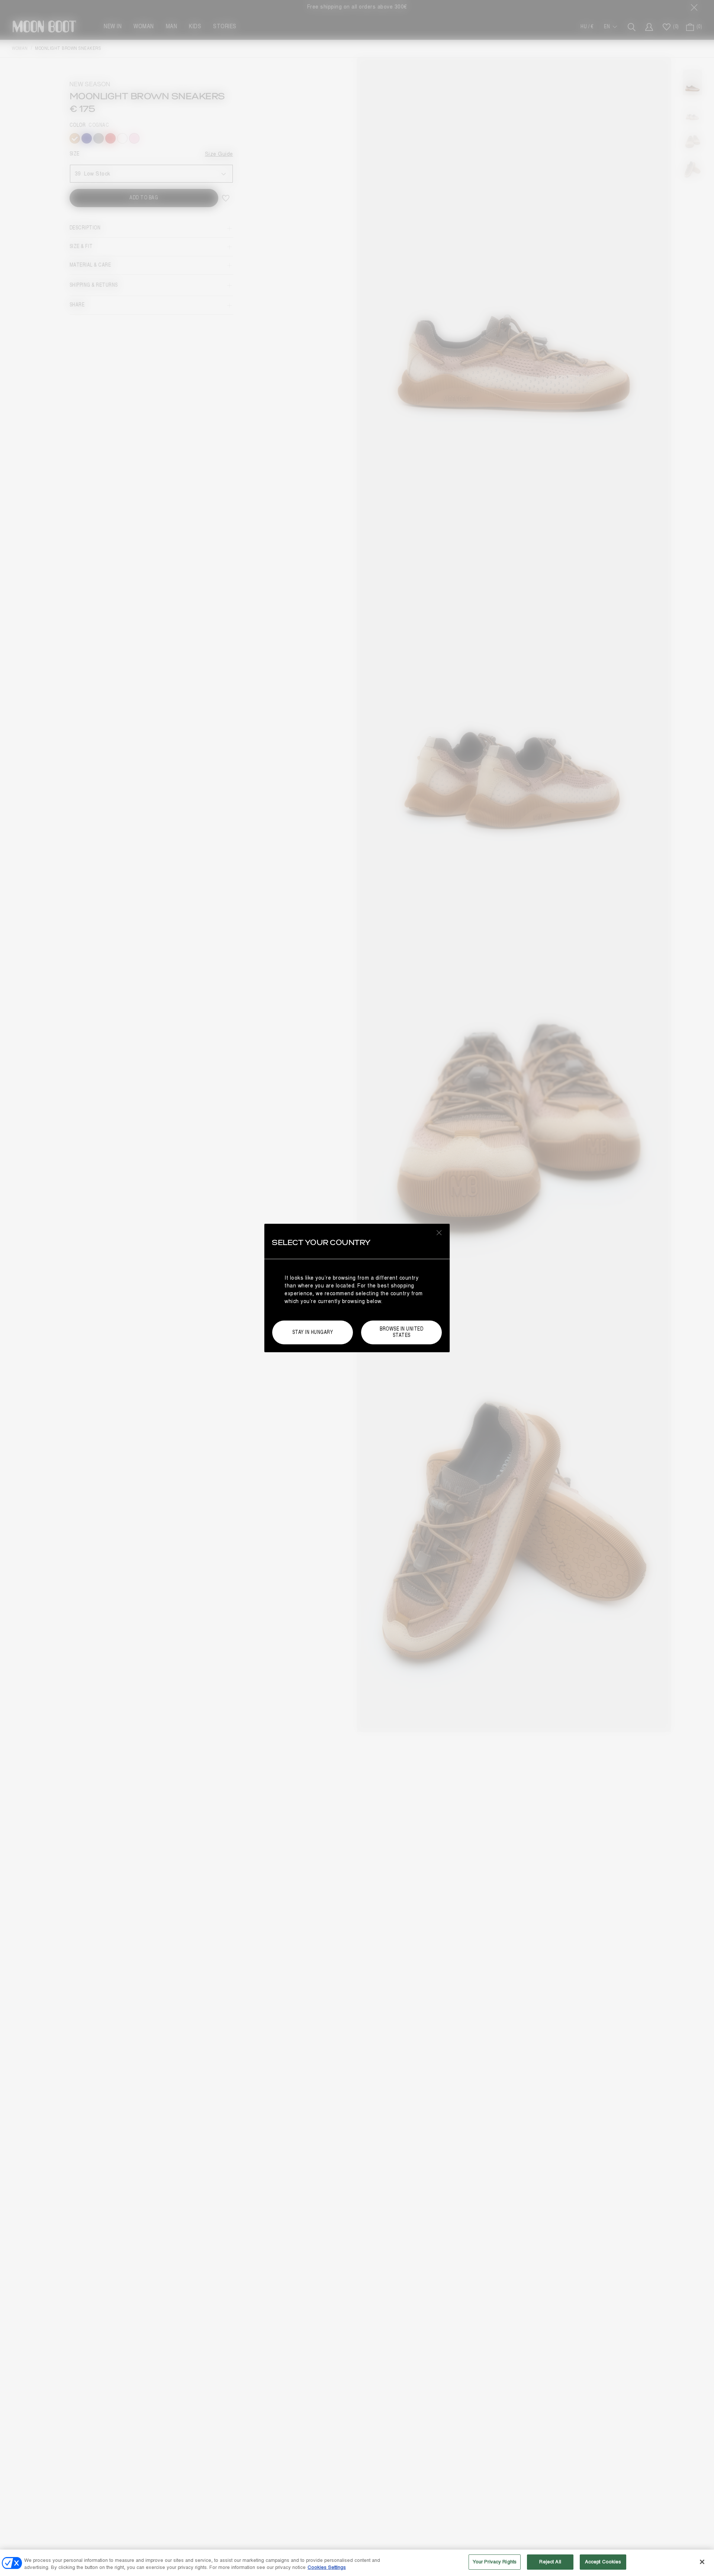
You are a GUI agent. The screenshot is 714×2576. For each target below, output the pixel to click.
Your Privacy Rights (495, 2562)
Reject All (550, 2562)
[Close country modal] (439, 1232)
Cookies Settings (327, 2568)
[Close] (702, 2562)
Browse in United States (401, 1332)
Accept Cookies (603, 2562)
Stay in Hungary (313, 1332)
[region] (357, 2563)
